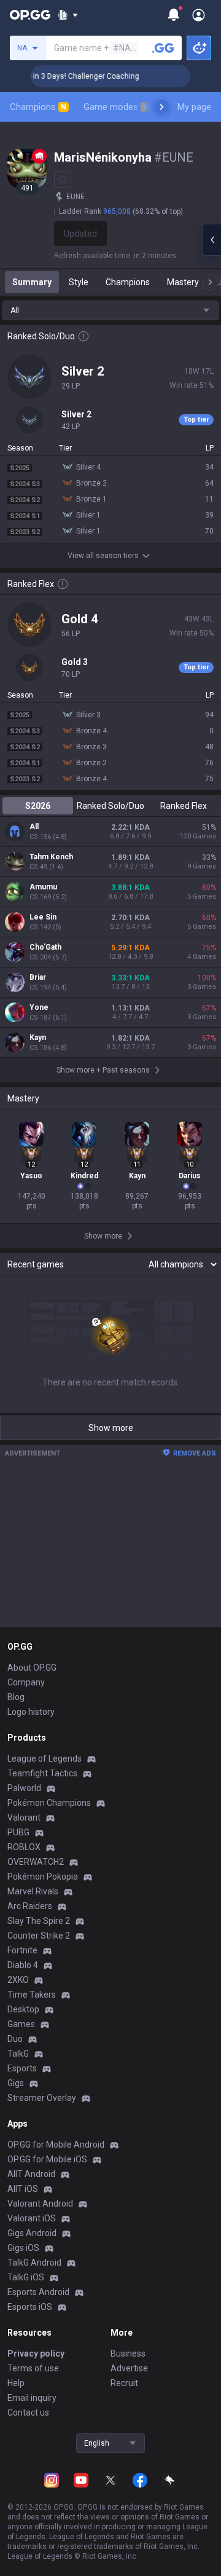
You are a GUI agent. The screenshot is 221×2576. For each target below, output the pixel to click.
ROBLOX (24, 1847)
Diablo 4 (23, 1965)
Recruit (124, 2383)
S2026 (38, 806)
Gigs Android (32, 2233)
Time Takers (32, 1995)
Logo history (31, 1712)
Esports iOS (30, 2307)
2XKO (18, 1980)
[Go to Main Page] (30, 15)
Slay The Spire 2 (39, 1921)
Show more (111, 1428)
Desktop (23, 2009)
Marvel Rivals (33, 1891)
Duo (15, 2039)
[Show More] (68, 15)
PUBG (18, 1832)
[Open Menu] (199, 15)
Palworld (24, 1788)
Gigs (16, 2083)
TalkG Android (34, 2263)
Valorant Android (40, 2204)
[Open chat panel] (212, 240)
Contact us (28, 2413)
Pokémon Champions (49, 1803)
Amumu (43, 887)
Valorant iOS (32, 2218)
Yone (39, 1007)
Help (16, 2383)
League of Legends (45, 1759)
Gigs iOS (23, 2248)
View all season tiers (103, 556)
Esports (22, 2068)
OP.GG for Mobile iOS (47, 2159)
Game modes (116, 107)
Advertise (129, 2368)
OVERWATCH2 (36, 1862)
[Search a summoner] (163, 48)
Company (26, 1682)
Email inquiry (32, 2398)
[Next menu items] (161, 107)
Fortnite (22, 1950)
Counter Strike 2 (39, 1936)
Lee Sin (43, 917)
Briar (38, 977)
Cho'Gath (45, 947)
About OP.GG (32, 1668)
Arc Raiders (30, 1906)
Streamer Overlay (42, 2098)
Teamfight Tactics (42, 1773)
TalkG (18, 2054)
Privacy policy (36, 2353)
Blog (16, 1697)
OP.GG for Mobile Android (56, 2145)
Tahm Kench (51, 857)
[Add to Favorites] (63, 179)
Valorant (24, 1818)
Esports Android (38, 2292)
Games (21, 2024)
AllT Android (31, 2174)
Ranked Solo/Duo (110, 806)
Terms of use (33, 2368)
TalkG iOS (26, 2277)
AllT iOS (23, 2189)
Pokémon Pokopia (43, 1877)
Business (128, 2353)
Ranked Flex (184, 806)
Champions (38, 107)
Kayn (38, 1038)
